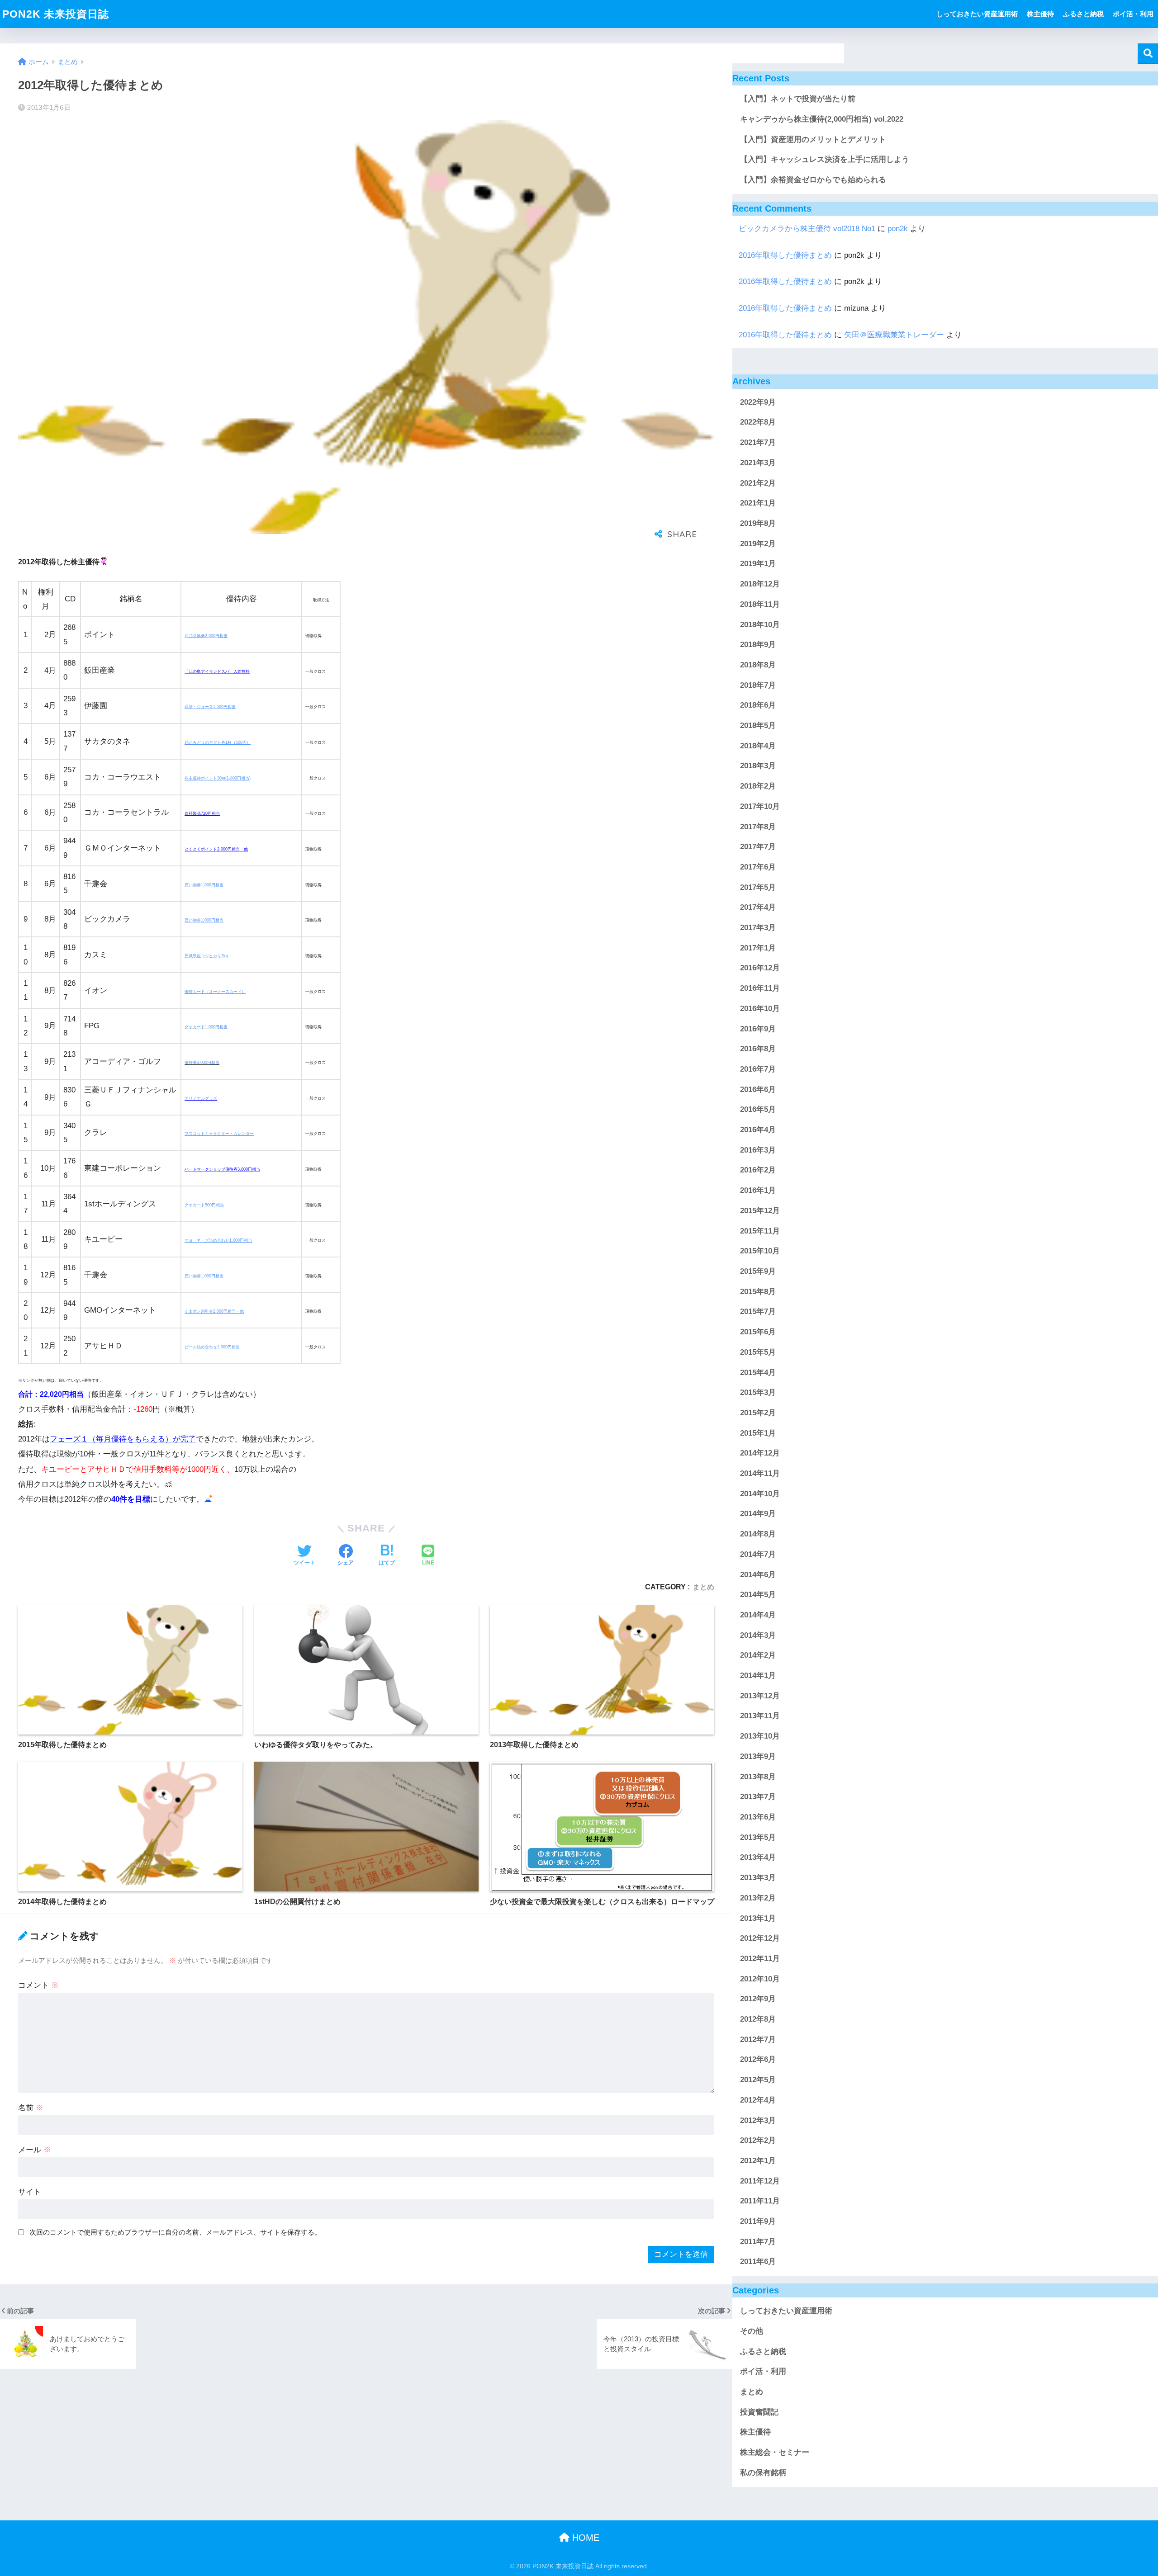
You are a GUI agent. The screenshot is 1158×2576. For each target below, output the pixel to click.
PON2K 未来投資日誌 (56, 14)
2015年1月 (758, 1433)
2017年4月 (758, 908)
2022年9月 (758, 402)
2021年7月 (758, 443)
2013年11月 (760, 1716)
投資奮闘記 (759, 2412)
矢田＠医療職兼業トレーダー (894, 335)
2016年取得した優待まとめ (785, 255)
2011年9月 (758, 2222)
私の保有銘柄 (763, 2473)
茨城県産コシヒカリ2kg (206, 956)
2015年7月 (758, 1312)
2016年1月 (758, 1191)
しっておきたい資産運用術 (977, 14)
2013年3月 (758, 1878)
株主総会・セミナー (775, 2453)
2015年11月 (760, 1231)
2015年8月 (758, 1292)
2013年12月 (760, 1696)
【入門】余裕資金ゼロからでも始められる (813, 180)
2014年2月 (758, 1656)
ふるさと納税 (1083, 14)
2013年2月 (758, 1898)
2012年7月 (758, 2040)
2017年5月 (758, 887)
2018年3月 (758, 766)
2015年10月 (760, 1251)
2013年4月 (758, 1858)
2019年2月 (758, 544)
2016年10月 (760, 1009)
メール (35, 2150)
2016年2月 (758, 1170)
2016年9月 (758, 1029)
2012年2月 (758, 2141)
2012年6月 (758, 2060)
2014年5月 (758, 1595)
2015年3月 (758, 1393)
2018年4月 (758, 746)
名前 (31, 2108)
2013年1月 (758, 1918)
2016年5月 (758, 1110)
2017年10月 (760, 806)
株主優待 (1040, 14)
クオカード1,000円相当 (206, 1027)
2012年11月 (760, 1959)
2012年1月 (758, 2161)
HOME (584, 2538)
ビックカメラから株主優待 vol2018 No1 (807, 229)
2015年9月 (758, 1272)
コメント (38, 1985)
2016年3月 (758, 1150)
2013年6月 (758, 1817)
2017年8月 (758, 827)
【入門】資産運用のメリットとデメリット (813, 139)
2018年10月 (760, 625)
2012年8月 (758, 2020)
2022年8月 (758, 423)
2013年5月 (758, 1837)
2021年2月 (758, 483)
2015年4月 (758, 1373)
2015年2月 (758, 1413)
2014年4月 (758, 1615)
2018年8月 (758, 665)
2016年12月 (760, 968)
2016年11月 (760, 989)
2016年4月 (758, 1130)
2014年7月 (758, 1554)
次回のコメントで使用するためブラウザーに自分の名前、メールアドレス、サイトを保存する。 (175, 2232)
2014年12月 (760, 1453)
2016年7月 (758, 1070)
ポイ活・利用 (1133, 14)
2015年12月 (760, 1211)
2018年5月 (758, 726)
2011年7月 (758, 2242)
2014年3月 (758, 1635)
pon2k (898, 229)
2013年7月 (758, 1797)
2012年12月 (760, 1939)
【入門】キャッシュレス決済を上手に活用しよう (825, 159)
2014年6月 (758, 1575)
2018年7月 (758, 685)
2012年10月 (760, 1979)
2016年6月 (758, 1089)
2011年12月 (760, 2181)
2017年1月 (758, 948)
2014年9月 (758, 1514)
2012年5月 (758, 2080)
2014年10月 (760, 1494)
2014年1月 (758, 1676)
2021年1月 (758, 503)
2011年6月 (758, 2262)
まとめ (703, 1587)
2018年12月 (760, 584)
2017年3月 (758, 928)
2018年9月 (758, 645)
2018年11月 (760, 604)
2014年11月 (760, 1474)
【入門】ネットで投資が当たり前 (798, 99)
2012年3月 (758, 2120)
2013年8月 (758, 1777)
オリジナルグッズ (201, 1098)
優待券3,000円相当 (202, 1063)
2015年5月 (758, 1352)
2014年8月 (758, 1534)
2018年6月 (758, 706)
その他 (752, 2332)
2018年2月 (758, 787)
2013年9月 (758, 1756)
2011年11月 (760, 2201)
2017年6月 (758, 867)
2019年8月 (758, 524)
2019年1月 (758, 564)
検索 (1148, 54)
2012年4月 (758, 2100)
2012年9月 (758, 1999)
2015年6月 (758, 1332)
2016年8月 (758, 1049)
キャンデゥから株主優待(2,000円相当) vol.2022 (822, 119)
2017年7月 (758, 847)
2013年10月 (760, 1737)
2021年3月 (758, 463)
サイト (30, 2192)
